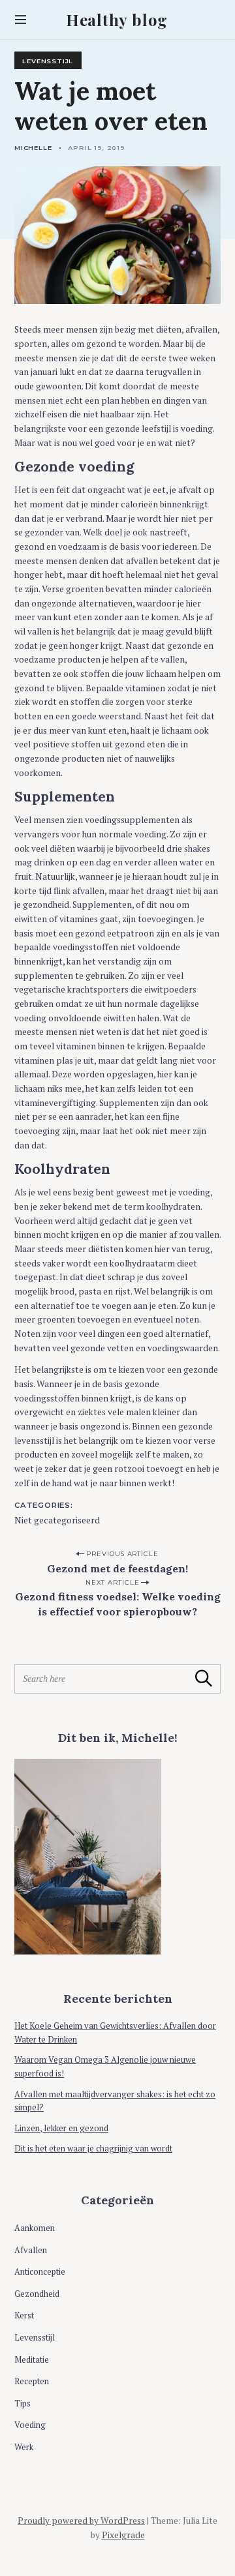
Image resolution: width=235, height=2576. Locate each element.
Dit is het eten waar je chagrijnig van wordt (93, 2149)
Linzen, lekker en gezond (61, 2128)
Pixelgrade (123, 2535)
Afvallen (31, 2250)
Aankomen (35, 2228)
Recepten (32, 2381)
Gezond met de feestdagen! (117, 1568)
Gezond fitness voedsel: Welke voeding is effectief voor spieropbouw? (118, 1604)
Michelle (33, 147)
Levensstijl (48, 61)
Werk (24, 2447)
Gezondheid (37, 2294)
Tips (23, 2404)
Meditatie (32, 2360)
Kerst (24, 2315)
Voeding (30, 2425)
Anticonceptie (40, 2272)
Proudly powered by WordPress (81, 2521)
